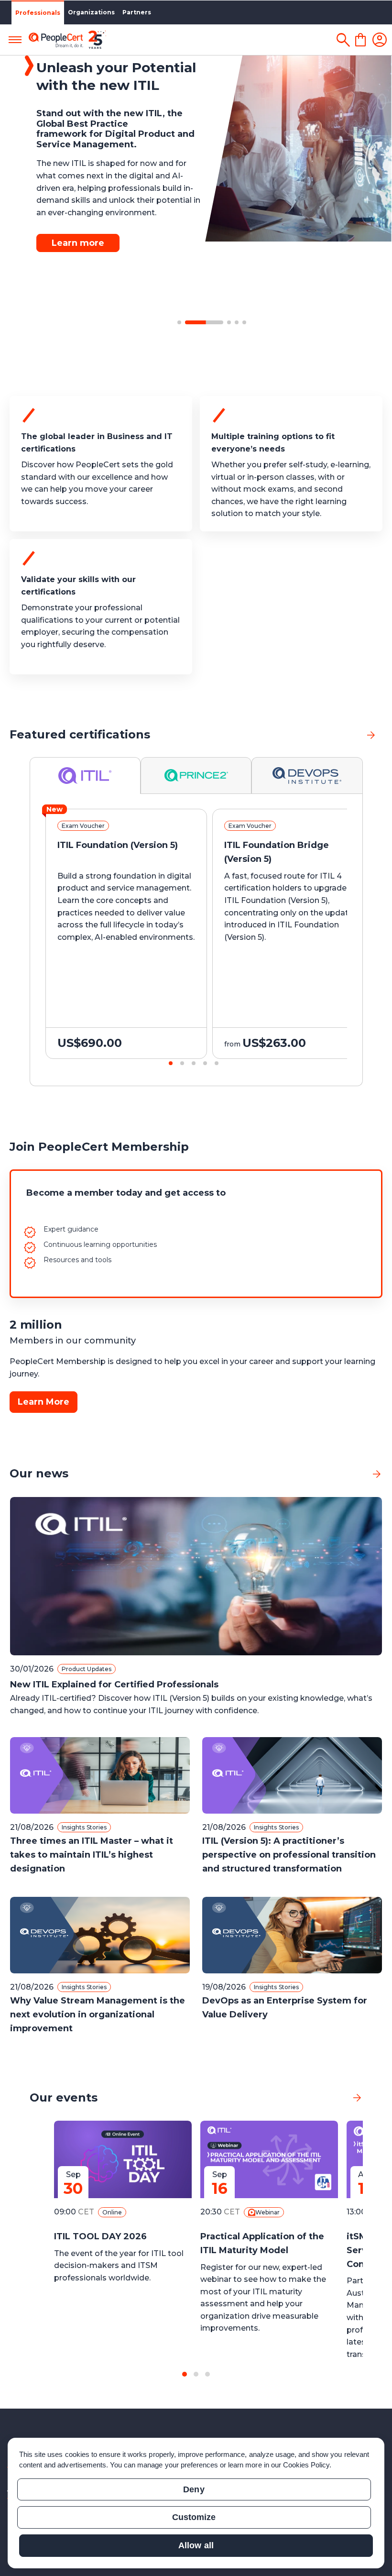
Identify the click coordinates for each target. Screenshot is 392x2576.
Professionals (38, 13)
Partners (137, 12)
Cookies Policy (306, 2465)
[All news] (377, 1474)
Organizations (91, 12)
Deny (194, 2489)
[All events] (357, 2098)
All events (323, 2097)
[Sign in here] (380, 40)
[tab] (85, 776)
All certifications (326, 734)
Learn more (78, 243)
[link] (371, 735)
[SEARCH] (343, 40)
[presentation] (19, 942)
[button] (179, 322)
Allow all (196, 2545)
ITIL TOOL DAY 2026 (100, 2236)
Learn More (44, 1402)
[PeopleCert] (67, 40)
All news (346, 1474)
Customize (194, 2517)
